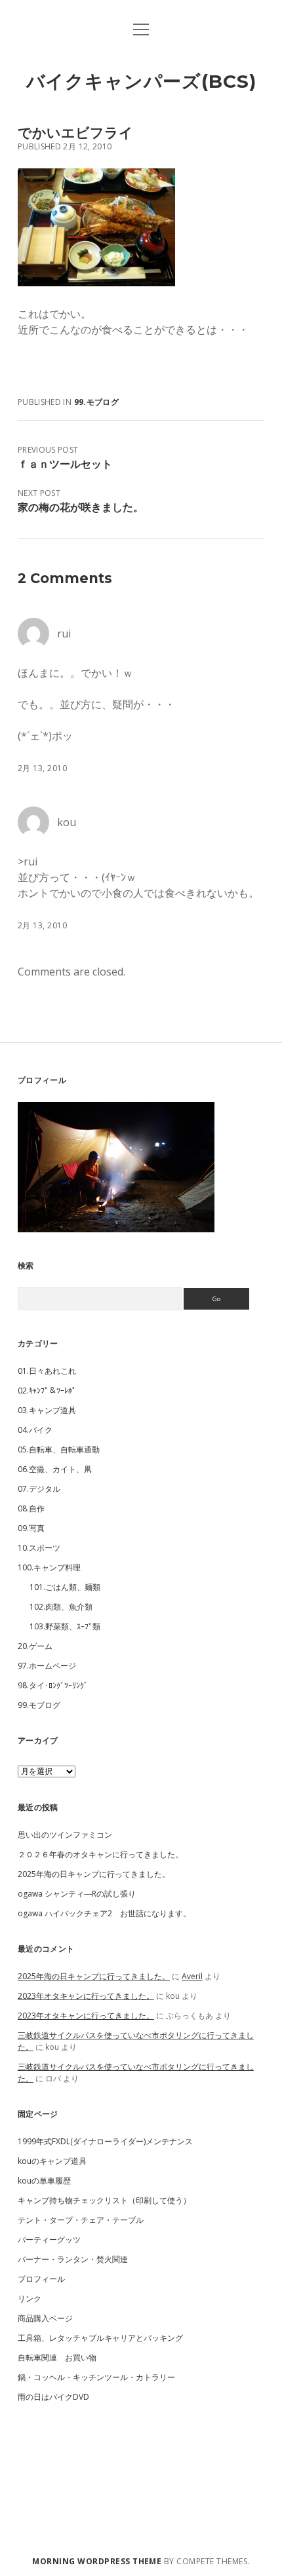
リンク (30, 2299)
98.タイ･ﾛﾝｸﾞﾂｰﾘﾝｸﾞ (53, 1685)
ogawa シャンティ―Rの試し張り (77, 1894)
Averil (192, 1976)
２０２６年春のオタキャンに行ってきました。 (100, 1854)
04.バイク (35, 1430)
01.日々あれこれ (47, 1371)
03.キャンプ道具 (47, 1410)
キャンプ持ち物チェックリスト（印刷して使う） (104, 2200)
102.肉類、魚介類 (61, 1607)
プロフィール (41, 2279)
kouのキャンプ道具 (52, 2161)
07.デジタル (39, 1489)
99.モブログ (97, 402)
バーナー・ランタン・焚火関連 (73, 2259)
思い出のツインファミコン (65, 1835)
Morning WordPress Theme (97, 2561)
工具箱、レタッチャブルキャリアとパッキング (100, 2338)
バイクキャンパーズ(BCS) (141, 81)
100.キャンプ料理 (49, 1567)
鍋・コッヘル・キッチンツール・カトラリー (96, 2377)
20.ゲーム (35, 1646)
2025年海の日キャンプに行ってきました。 (94, 1874)
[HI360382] (96, 282)
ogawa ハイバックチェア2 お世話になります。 (104, 1913)
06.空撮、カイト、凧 (55, 1469)
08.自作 (31, 1508)
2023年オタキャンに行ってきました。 (86, 1996)
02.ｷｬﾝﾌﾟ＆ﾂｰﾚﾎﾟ (47, 1391)
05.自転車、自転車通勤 (59, 1449)
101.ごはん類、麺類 (65, 1587)
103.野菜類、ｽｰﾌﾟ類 (65, 1626)
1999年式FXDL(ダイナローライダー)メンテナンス (105, 2141)
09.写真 (31, 1528)
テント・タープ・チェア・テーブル (81, 2220)
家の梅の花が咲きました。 (81, 507)
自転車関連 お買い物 (57, 2358)
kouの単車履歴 (44, 2181)
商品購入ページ (45, 2318)
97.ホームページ (47, 1666)
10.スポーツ (39, 1548)
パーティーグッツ (49, 2240)
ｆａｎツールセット (65, 464)
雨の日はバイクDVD (53, 2397)
